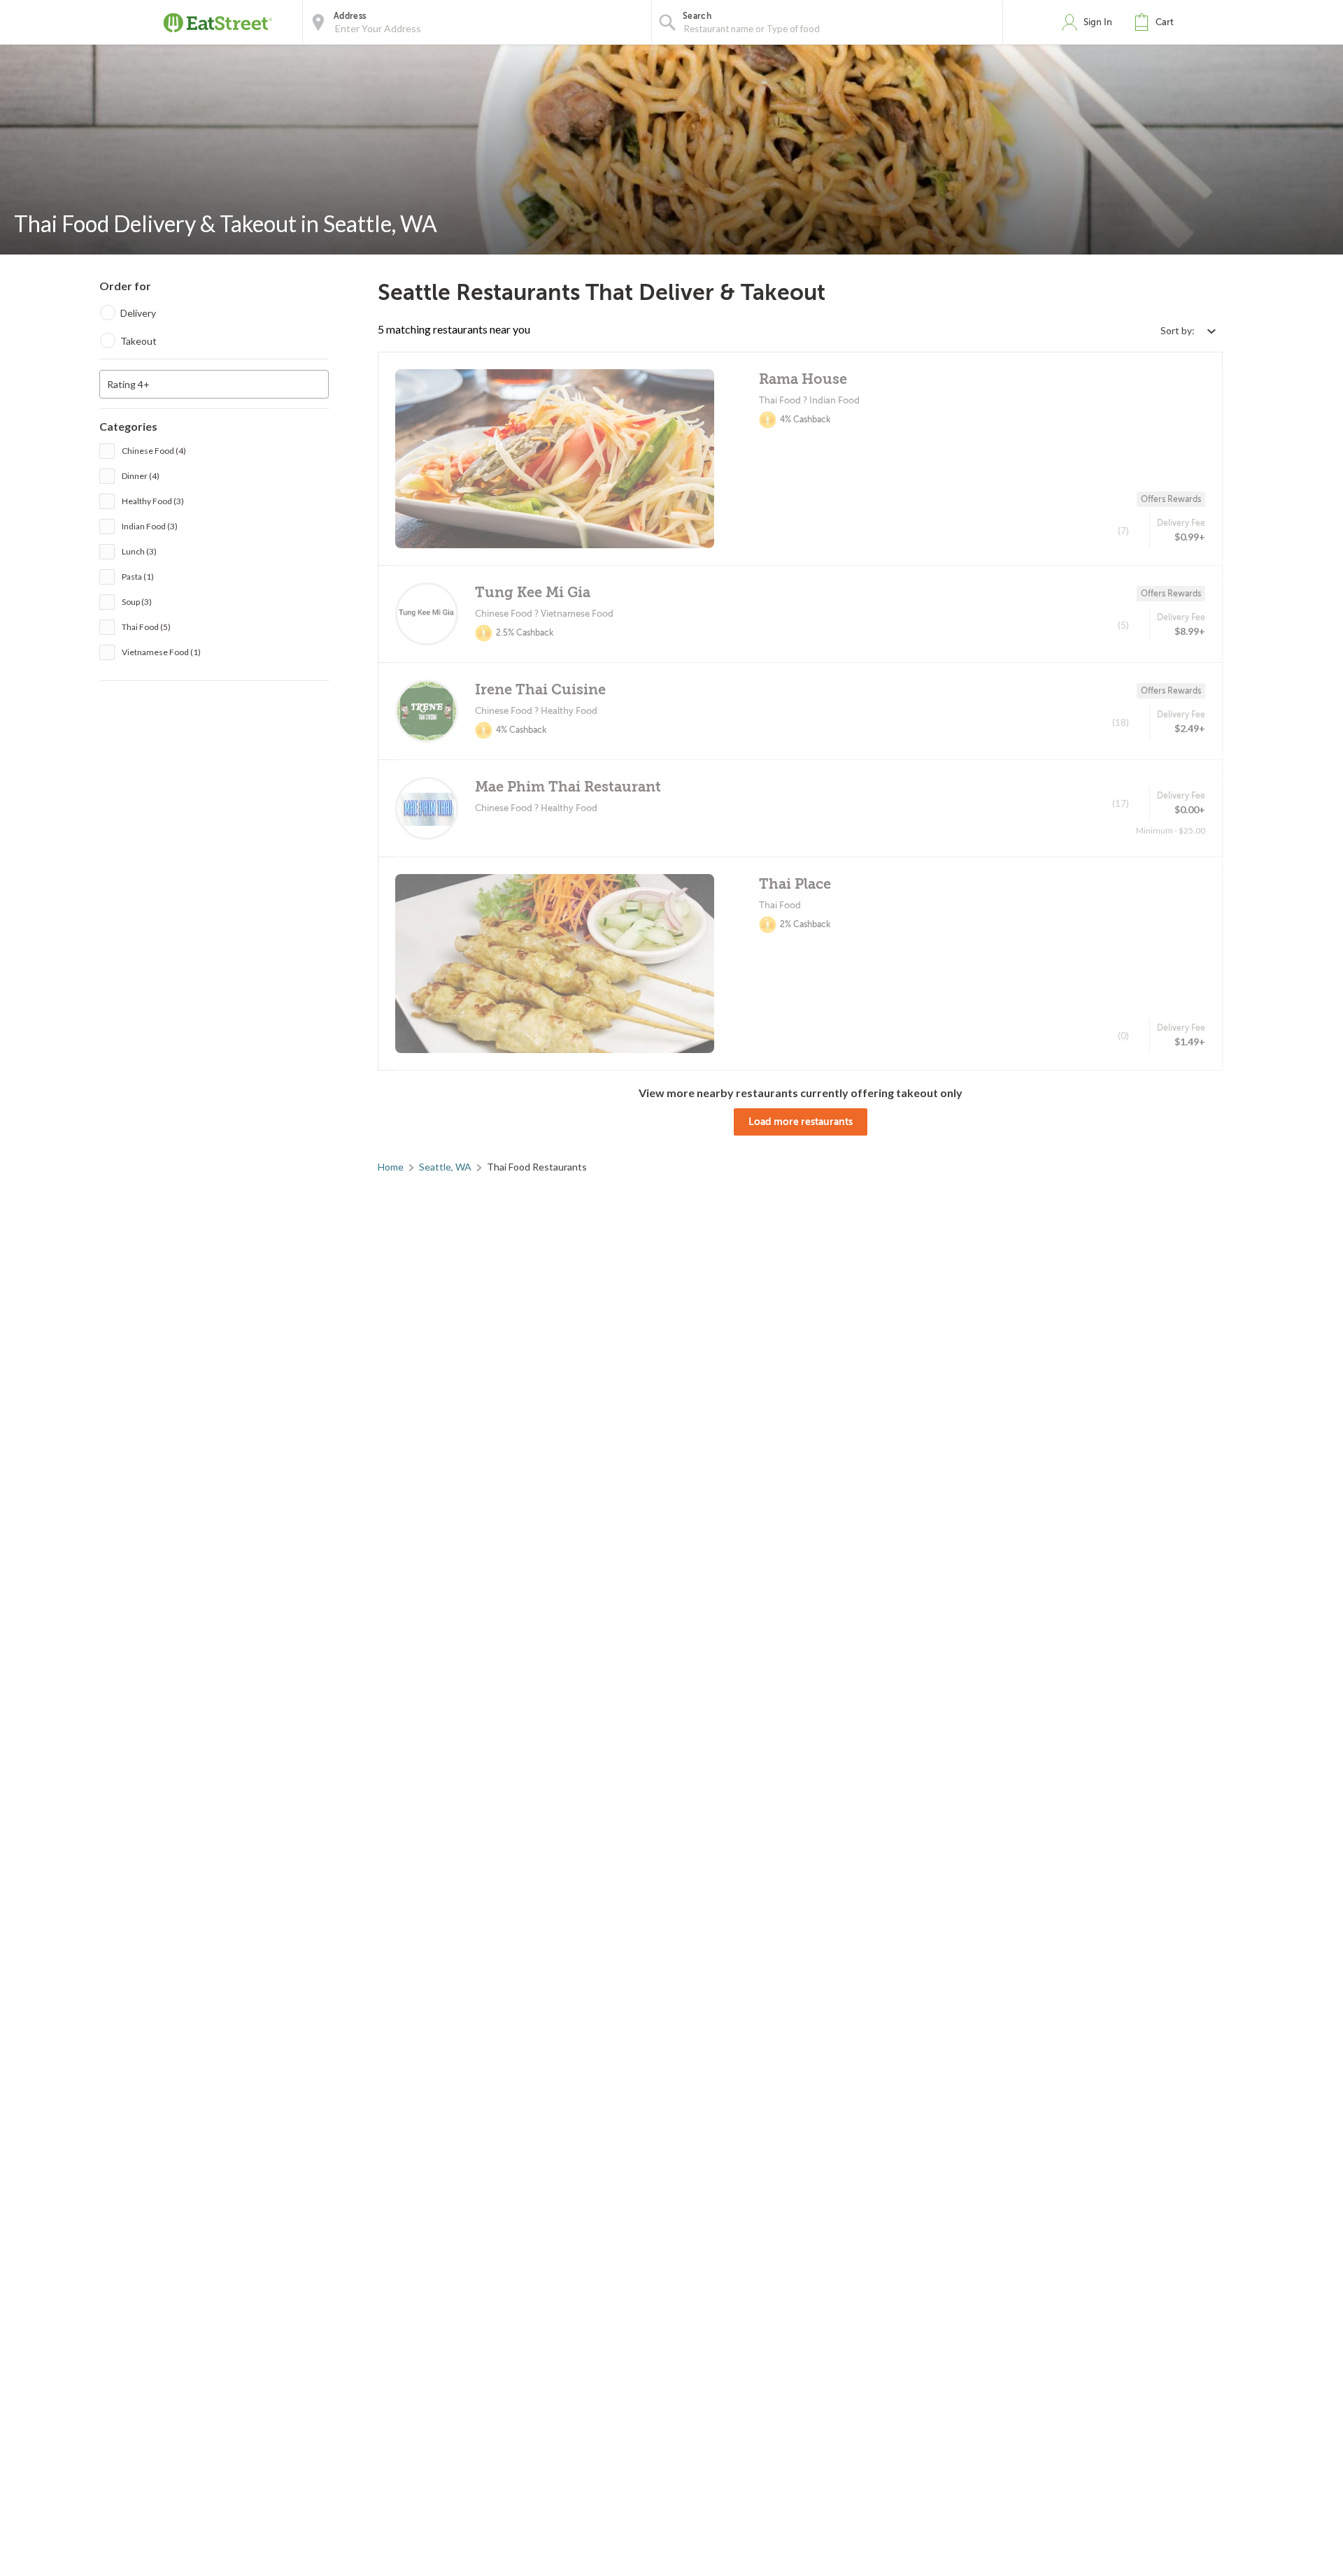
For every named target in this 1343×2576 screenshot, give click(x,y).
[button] (1157, 22)
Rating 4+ (128, 384)
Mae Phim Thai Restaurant (568, 787)
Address (350, 16)
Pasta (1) (138, 577)
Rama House (803, 379)
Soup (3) (137, 602)
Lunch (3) (139, 551)
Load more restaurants (801, 1122)
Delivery (138, 313)
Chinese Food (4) (154, 451)
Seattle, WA (445, 1167)
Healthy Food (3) (153, 501)
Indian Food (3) (150, 526)
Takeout (138, 341)
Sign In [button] (1098, 22)
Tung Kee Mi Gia (533, 593)
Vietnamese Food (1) (161, 652)
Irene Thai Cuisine (540, 690)
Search (697, 16)
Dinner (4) (141, 476)
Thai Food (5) (146, 627)
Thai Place (795, 884)
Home (391, 1167)
